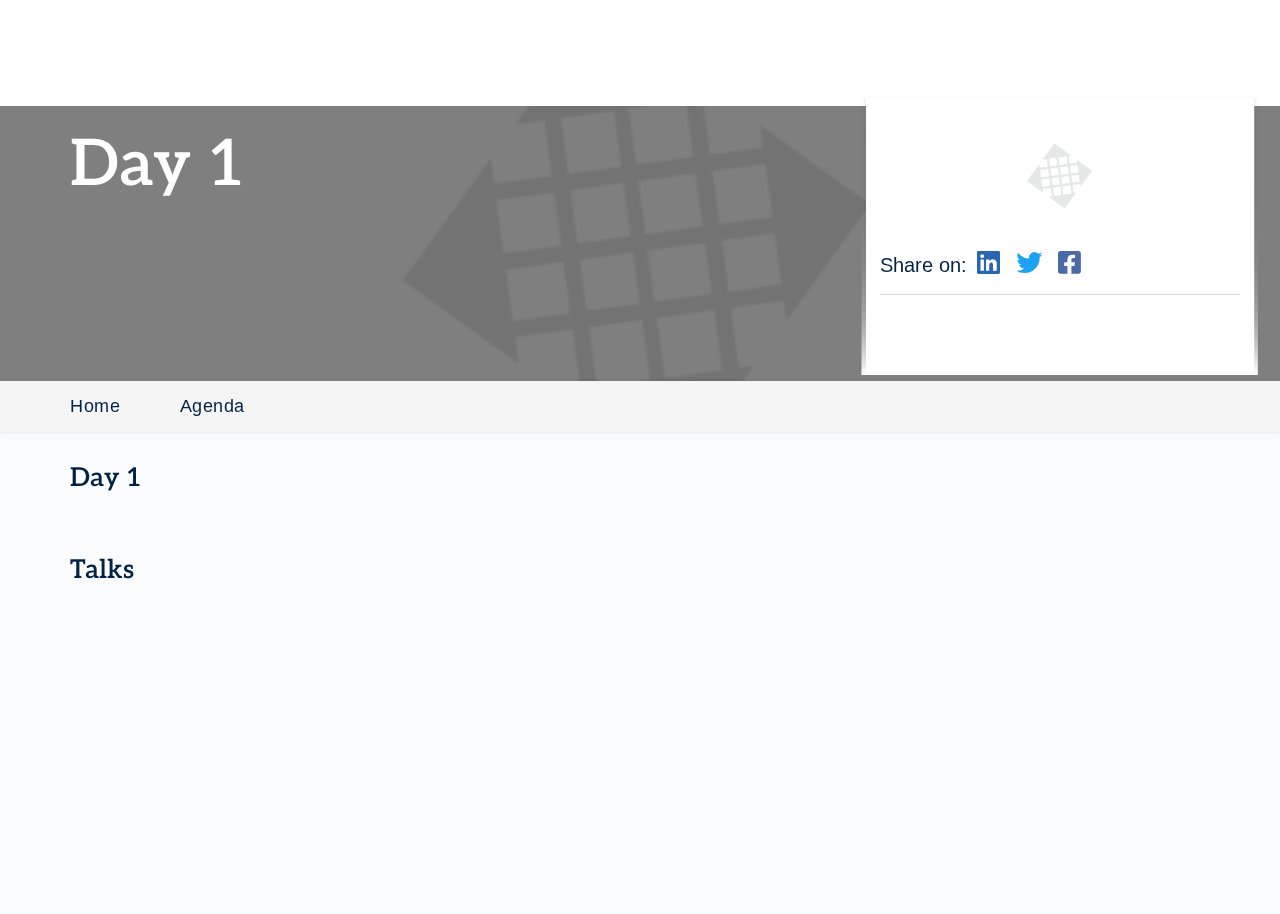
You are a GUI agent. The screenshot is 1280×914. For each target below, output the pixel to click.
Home (95, 406)
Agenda (212, 406)
